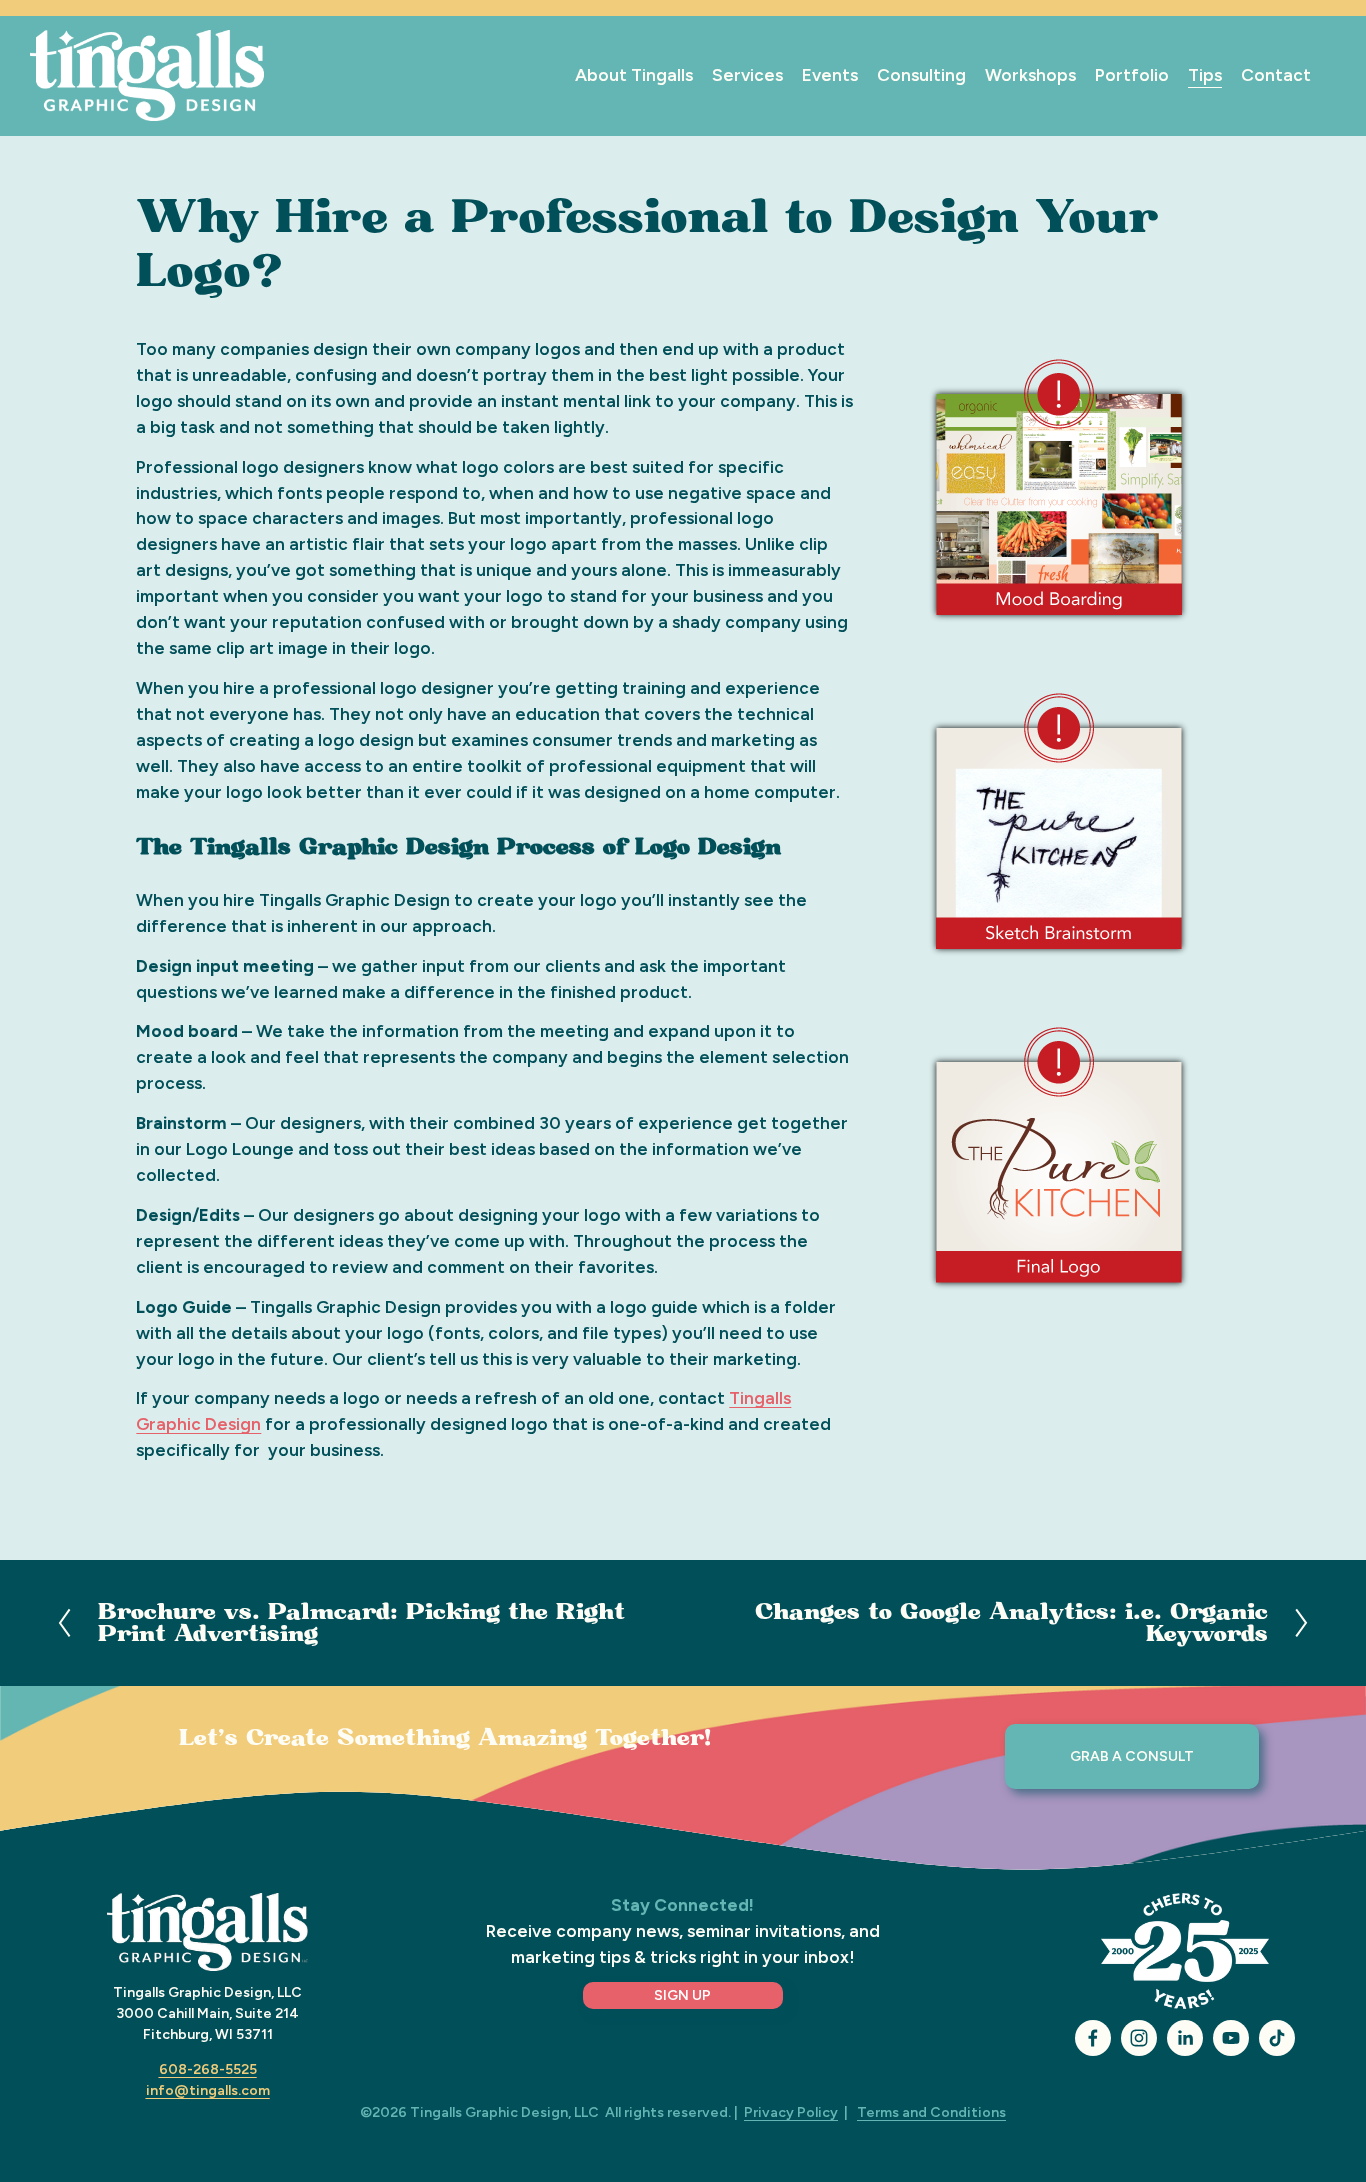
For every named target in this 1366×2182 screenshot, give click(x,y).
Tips (1205, 75)
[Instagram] (1139, 2038)
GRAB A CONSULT (1132, 1756)
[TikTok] (1277, 2038)
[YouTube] (1231, 2038)
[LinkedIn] (1185, 2038)
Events (830, 75)
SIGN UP (682, 1995)
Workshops (1030, 75)
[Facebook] (1093, 2038)
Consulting (921, 75)
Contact (1276, 75)
